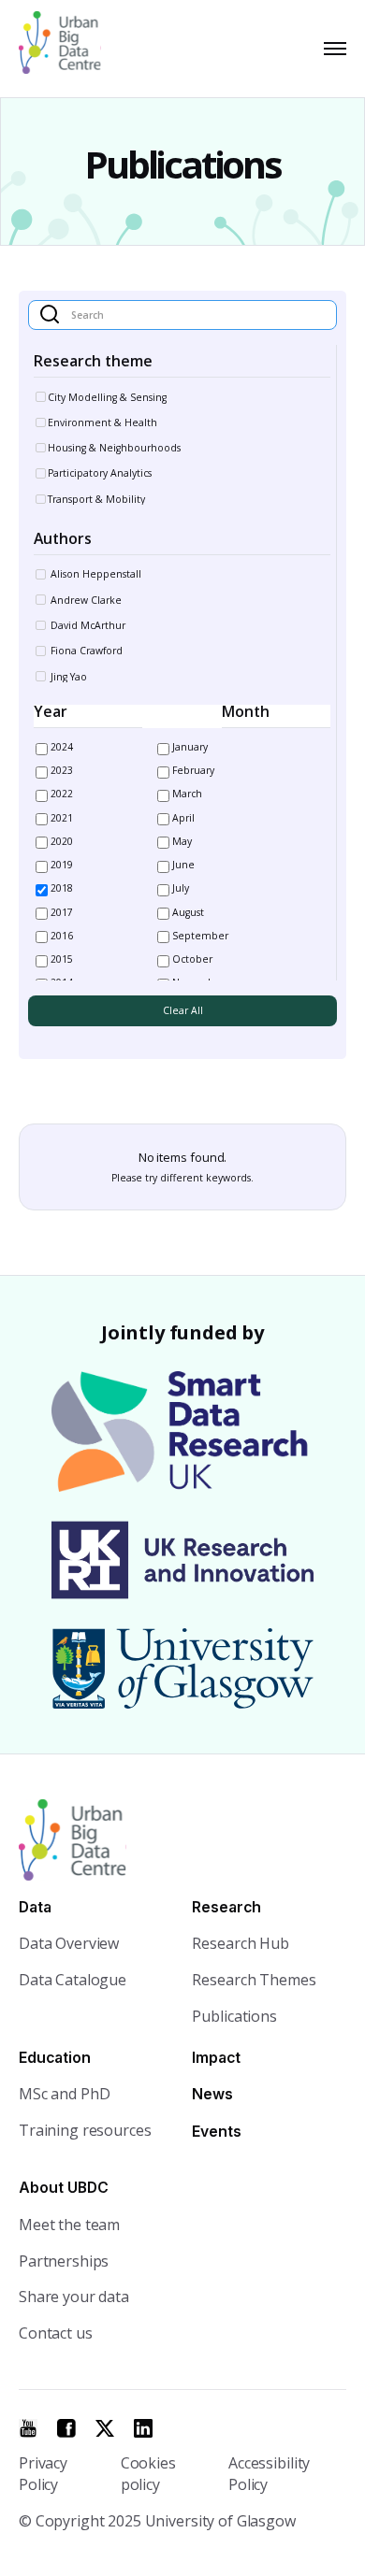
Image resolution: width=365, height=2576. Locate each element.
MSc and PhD (64, 2094)
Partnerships (64, 2261)
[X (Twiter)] (105, 2428)
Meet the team (69, 2225)
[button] (331, 49)
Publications (234, 2016)
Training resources (85, 2130)
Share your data (74, 2297)
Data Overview (69, 1943)
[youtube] (28, 2428)
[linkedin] (143, 2428)
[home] (68, 49)
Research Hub (240, 1943)
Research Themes (254, 1980)
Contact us (56, 2333)
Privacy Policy (43, 2474)
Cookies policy (148, 2474)
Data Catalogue (73, 1980)
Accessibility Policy (269, 2474)
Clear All (183, 1010)
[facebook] (66, 2428)
